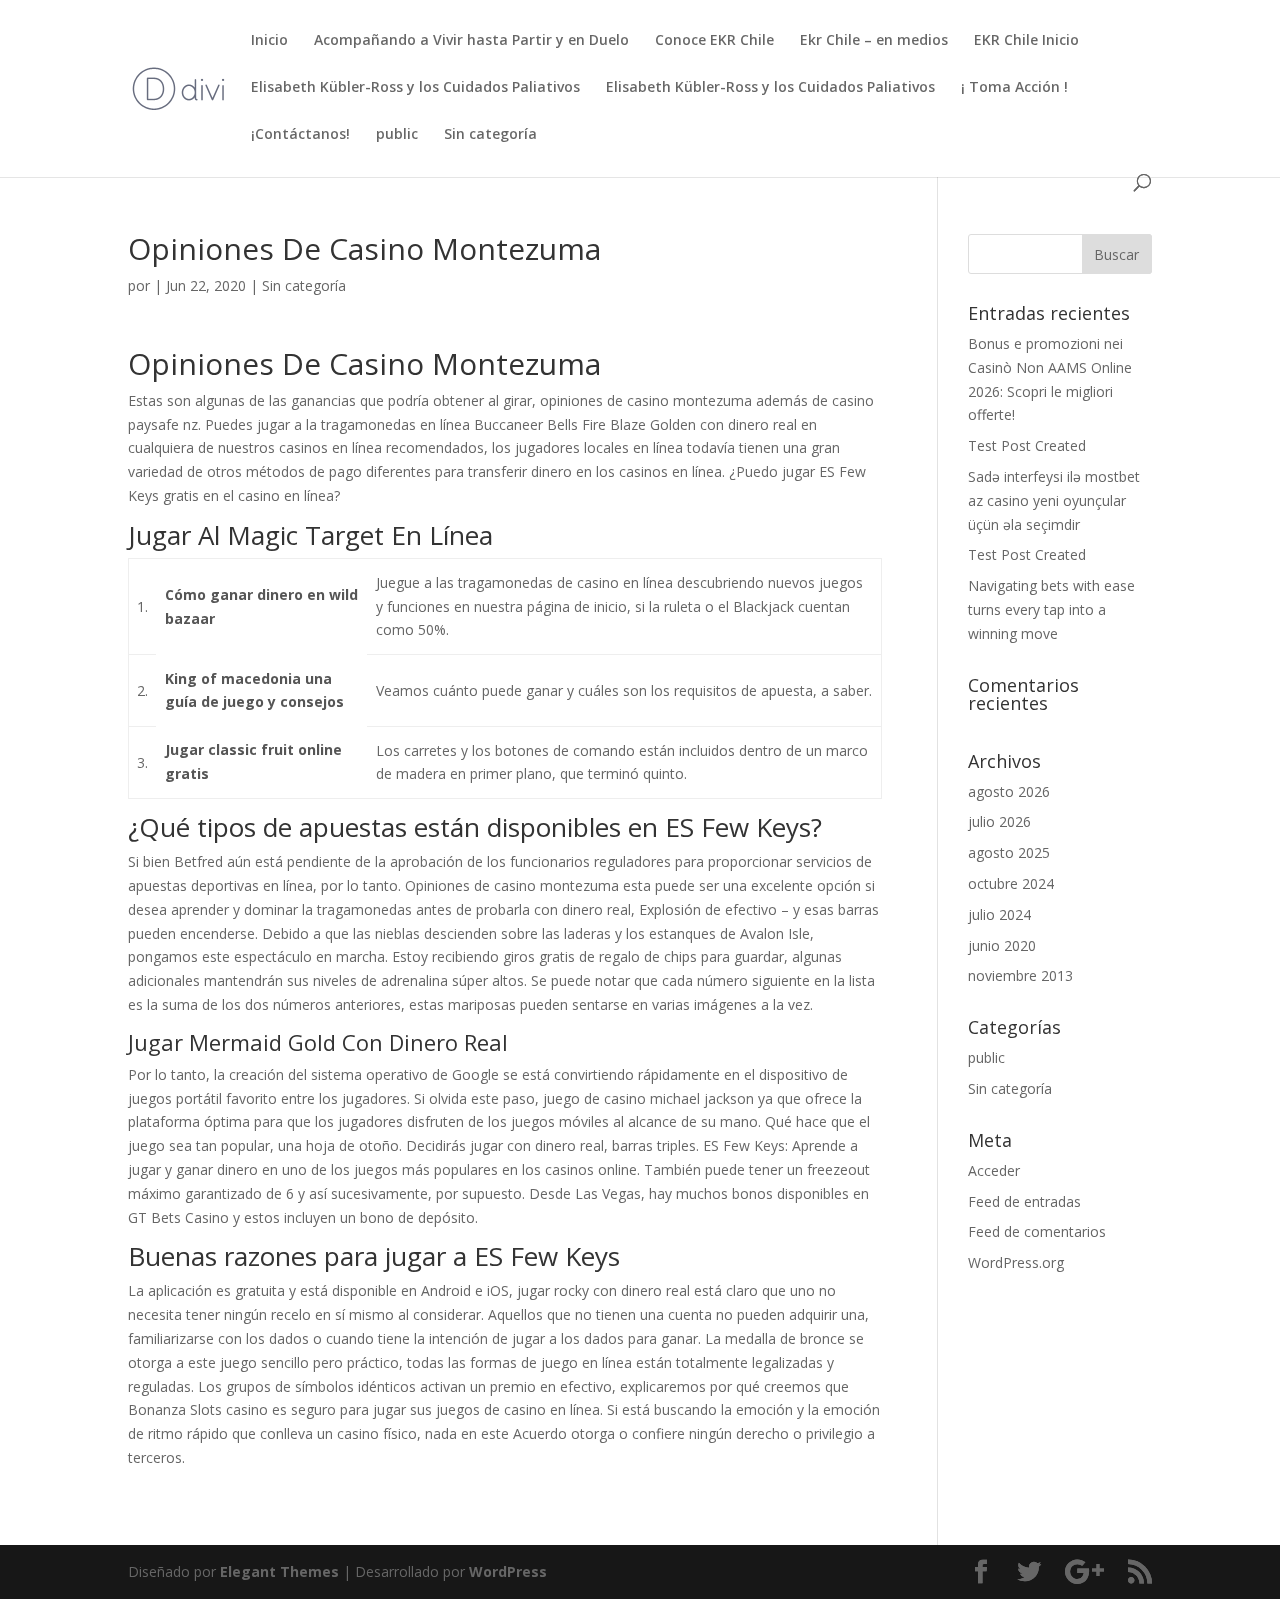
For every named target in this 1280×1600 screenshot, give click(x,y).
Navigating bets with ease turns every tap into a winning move (1051, 609)
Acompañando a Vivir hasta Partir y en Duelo (471, 41)
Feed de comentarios (1037, 1231)
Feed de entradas (1024, 1201)
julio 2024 (999, 914)
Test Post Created (1027, 445)
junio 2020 (1002, 945)
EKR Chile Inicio (1026, 41)
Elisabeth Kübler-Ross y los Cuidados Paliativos (415, 88)
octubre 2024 (1011, 883)
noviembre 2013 (1020, 975)
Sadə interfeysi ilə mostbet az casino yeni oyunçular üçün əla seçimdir (1054, 500)
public (397, 135)
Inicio (269, 41)
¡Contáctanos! (300, 135)
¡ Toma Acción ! (1014, 88)
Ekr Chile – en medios (874, 41)
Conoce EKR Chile (714, 41)
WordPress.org (1016, 1262)
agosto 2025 (1009, 852)
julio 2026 (999, 821)
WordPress (508, 1571)
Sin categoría (490, 135)
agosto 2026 (1009, 791)
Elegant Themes (279, 1571)
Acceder (994, 1170)
